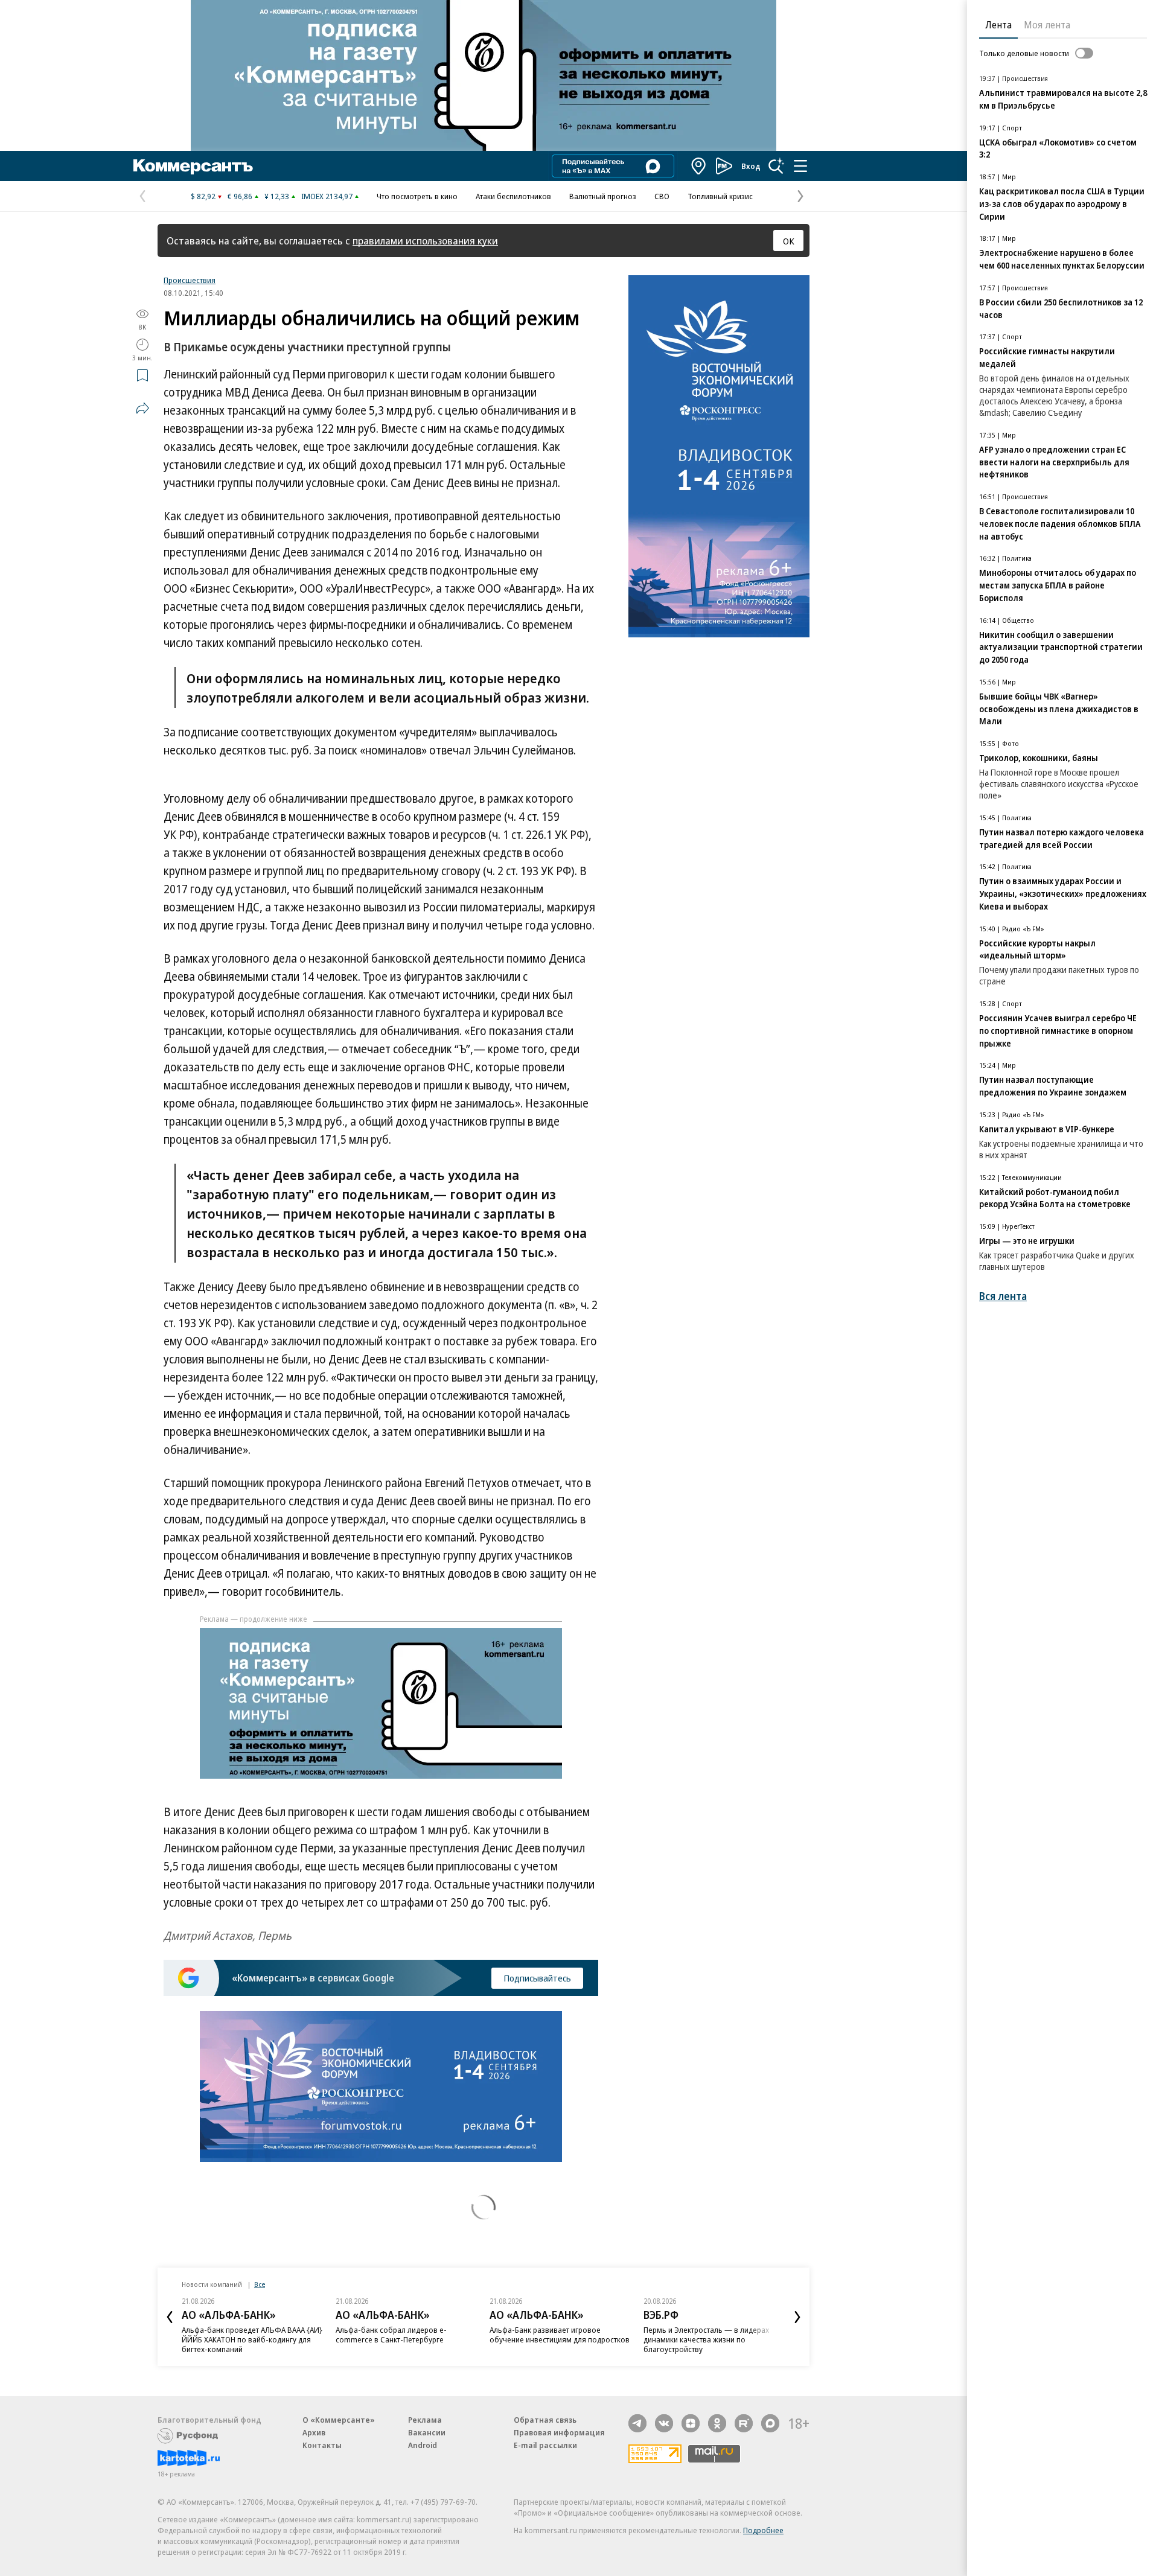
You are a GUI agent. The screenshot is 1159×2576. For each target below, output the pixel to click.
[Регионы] (699, 166)
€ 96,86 (240, 196)
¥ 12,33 (277, 196)
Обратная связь (545, 2420)
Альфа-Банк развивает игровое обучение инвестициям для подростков (560, 2335)
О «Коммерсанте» (339, 2420)
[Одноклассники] (717, 2423)
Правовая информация (559, 2432)
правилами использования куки (425, 241)
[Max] (770, 2423)
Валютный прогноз (603, 196)
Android (423, 2445)
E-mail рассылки (545, 2445)
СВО (662, 196)
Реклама (425, 2420)
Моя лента (1047, 25)
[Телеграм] (637, 2423)
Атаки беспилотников (513, 196)
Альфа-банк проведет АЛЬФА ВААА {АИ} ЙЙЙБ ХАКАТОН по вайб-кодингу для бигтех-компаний (252, 2339)
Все (260, 2284)
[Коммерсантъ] (193, 166)
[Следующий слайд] (797, 2317)
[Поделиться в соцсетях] (142, 408)
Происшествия (190, 280)
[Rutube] (744, 2423)
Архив (314, 2432)
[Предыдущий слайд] (170, 2317)
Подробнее (763, 2530)
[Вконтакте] (664, 2423)
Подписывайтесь (537, 1978)
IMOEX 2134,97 (327, 196)
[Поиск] (776, 166)
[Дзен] (691, 2423)
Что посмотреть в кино (417, 196)
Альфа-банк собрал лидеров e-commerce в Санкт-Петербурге (391, 2335)
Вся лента (1003, 1296)
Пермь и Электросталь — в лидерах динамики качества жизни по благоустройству (706, 2339)
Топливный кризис (720, 196)
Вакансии (427, 2432)
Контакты (322, 2445)
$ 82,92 (203, 196)
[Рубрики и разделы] (800, 166)
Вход (751, 166)
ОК (789, 241)
